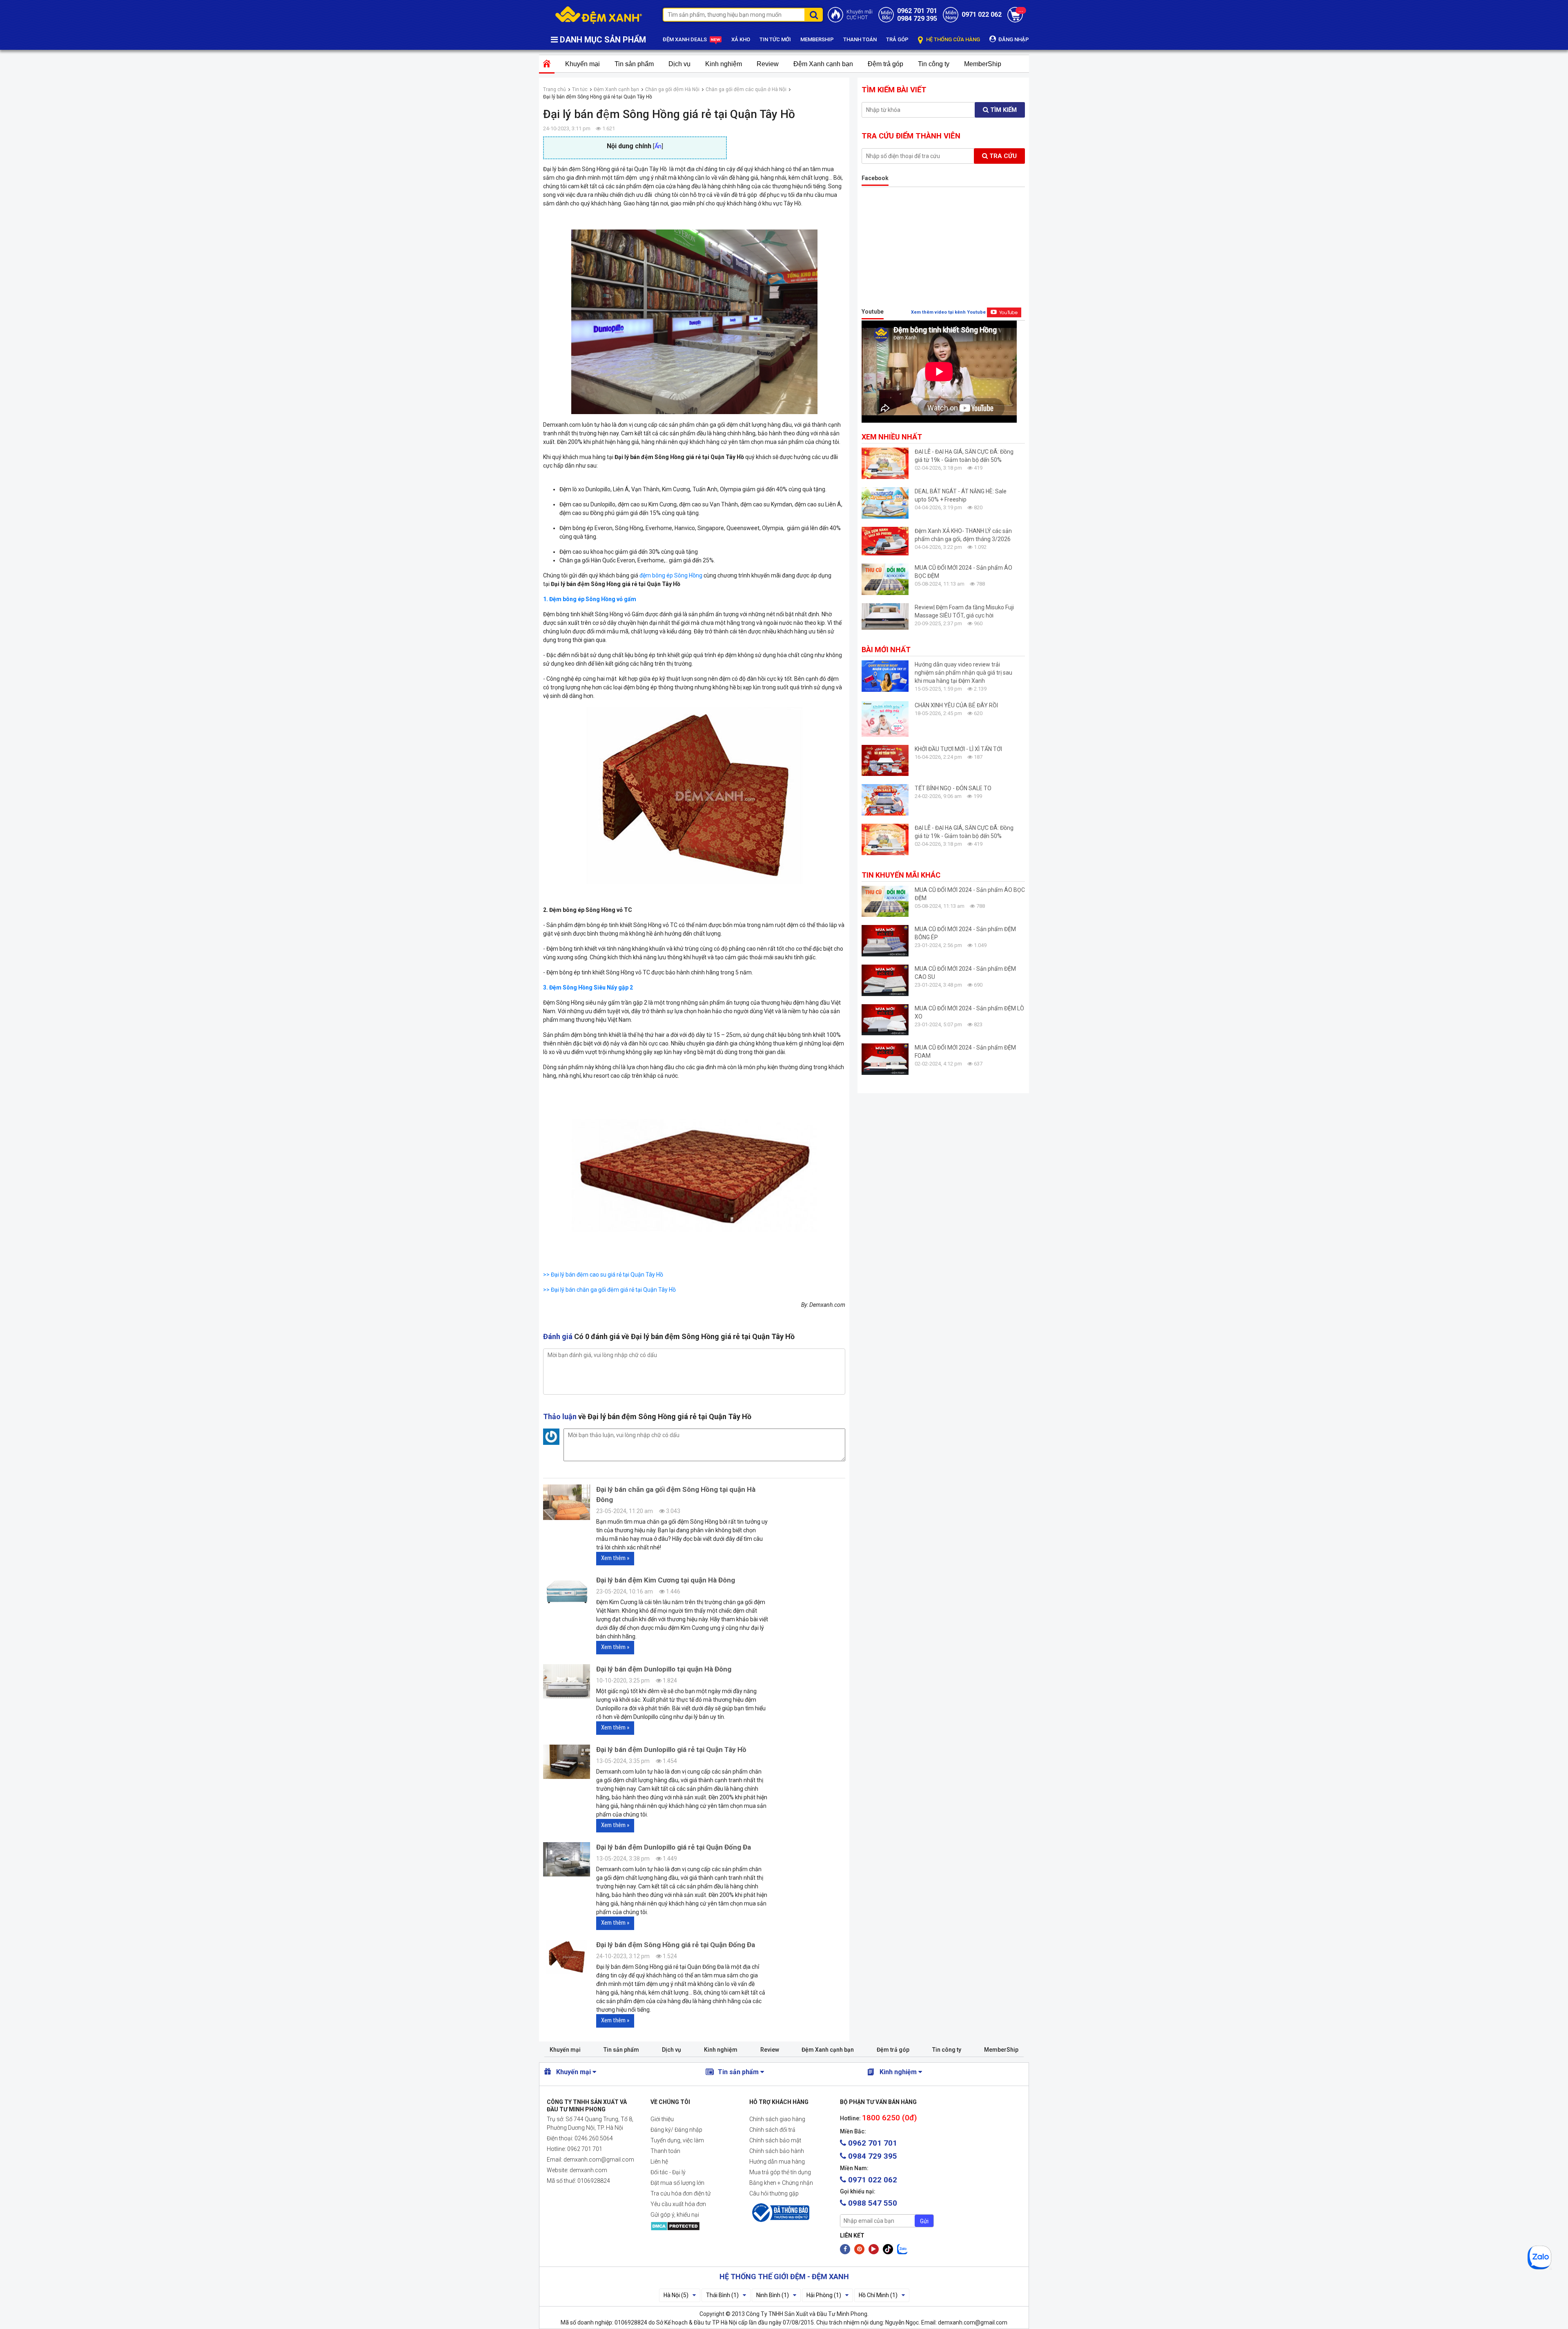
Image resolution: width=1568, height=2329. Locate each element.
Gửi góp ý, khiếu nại (675, 2215)
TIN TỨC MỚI (775, 39)
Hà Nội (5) (676, 2295)
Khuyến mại (582, 64)
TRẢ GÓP (897, 39)
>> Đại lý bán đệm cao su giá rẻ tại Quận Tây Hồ (603, 1275)
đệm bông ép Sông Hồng (671, 575)
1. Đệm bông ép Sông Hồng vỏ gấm (590, 599)
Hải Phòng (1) (824, 2295)
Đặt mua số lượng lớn (677, 2183)
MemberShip (983, 64)
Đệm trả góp (885, 64)
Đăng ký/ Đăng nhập (676, 2130)
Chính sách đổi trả (772, 2130)
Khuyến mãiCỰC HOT (860, 15)
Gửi (924, 2221)
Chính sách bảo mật (775, 2140)
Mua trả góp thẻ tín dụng (780, 2172)
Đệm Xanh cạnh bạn (823, 64)
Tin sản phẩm (634, 64)
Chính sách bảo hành (777, 2151)
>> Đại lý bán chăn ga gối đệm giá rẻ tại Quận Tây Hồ (609, 1290)
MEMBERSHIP (817, 39)
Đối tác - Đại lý (668, 2172)
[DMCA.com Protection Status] (693, 2226)
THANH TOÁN (860, 39)
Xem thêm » (615, 1558)
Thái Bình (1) (722, 2295)
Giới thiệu (662, 2119)
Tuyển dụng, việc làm (677, 2140)
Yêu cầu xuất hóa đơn (678, 2204)
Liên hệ (659, 2162)
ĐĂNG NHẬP (1013, 39)
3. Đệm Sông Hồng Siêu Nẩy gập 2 (588, 987)
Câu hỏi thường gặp (774, 2193)
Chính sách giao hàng (777, 2119)
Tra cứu (1002, 156)
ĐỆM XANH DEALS (685, 39)
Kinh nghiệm (724, 64)
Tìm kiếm (1003, 110)
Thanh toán (665, 2151)
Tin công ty (934, 64)
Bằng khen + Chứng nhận (781, 2183)
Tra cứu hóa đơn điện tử (680, 2193)
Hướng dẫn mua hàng (777, 2162)
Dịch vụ (679, 64)
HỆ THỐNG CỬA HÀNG (952, 39)
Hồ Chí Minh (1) (878, 2295)
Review (768, 64)
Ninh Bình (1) (773, 2295)
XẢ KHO (741, 39)
